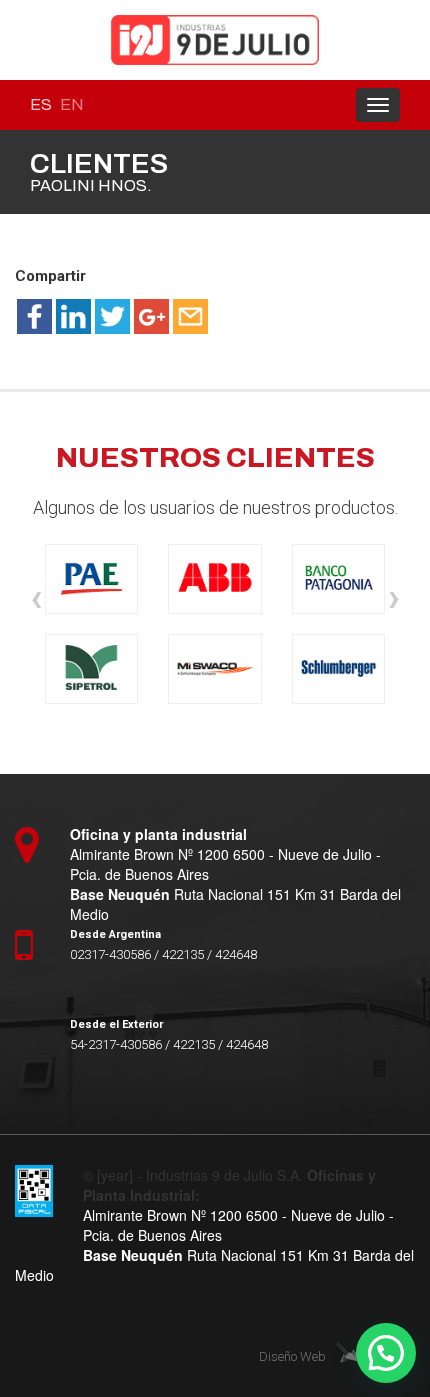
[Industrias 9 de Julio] (215, 40)
